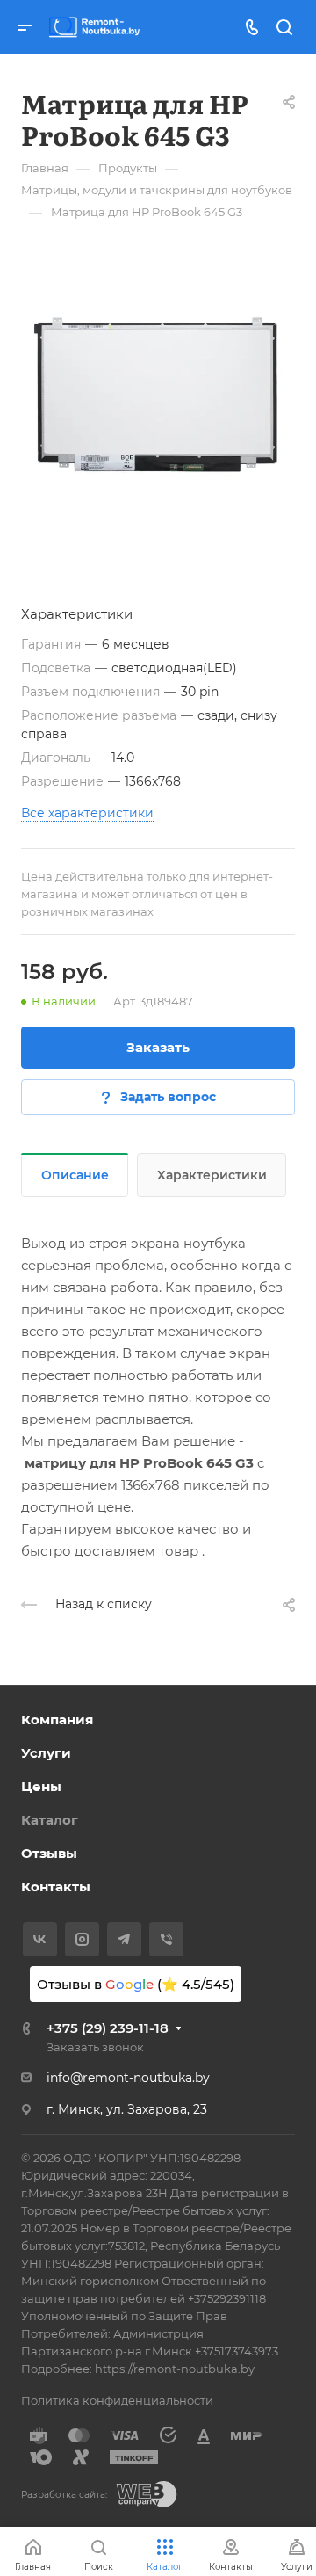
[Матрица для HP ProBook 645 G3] (158, 395)
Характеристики (212, 1175)
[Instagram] (82, 1939)
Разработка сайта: (64, 2495)
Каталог (50, 1820)
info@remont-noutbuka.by (128, 2078)
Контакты (56, 1887)
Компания (57, 1720)
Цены (41, 1786)
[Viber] (166, 1939)
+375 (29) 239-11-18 (108, 2028)
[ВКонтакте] (40, 1939)
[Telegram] (124, 1939)
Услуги (46, 1753)
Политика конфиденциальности (117, 2400)
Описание (75, 1175)
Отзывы (49, 1853)
